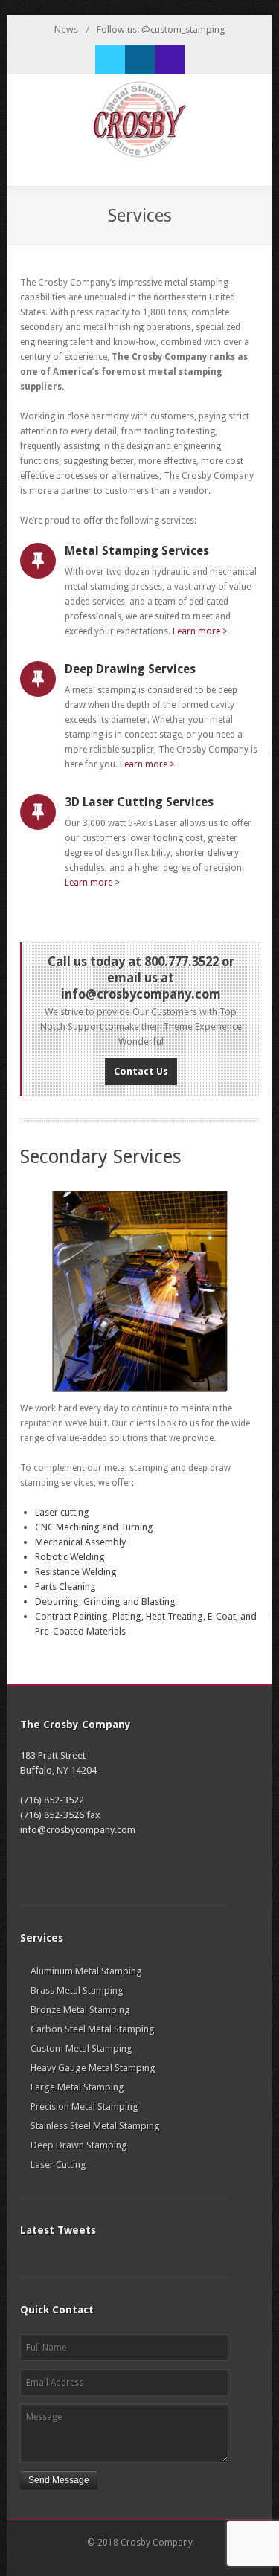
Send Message (59, 2480)
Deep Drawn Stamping (79, 2145)
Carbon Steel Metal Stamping (93, 2029)
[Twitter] (110, 59)
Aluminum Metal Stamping (86, 1971)
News (66, 29)
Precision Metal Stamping (84, 2106)
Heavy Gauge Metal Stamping (93, 2068)
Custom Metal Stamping (81, 2048)
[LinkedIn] (140, 59)
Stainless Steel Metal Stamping (95, 2126)
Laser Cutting (58, 2164)
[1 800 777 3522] (170, 59)
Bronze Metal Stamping (80, 2010)
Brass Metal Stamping (77, 1990)
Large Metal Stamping (77, 2087)
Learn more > (200, 631)
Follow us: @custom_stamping (161, 29)
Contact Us (141, 1071)
